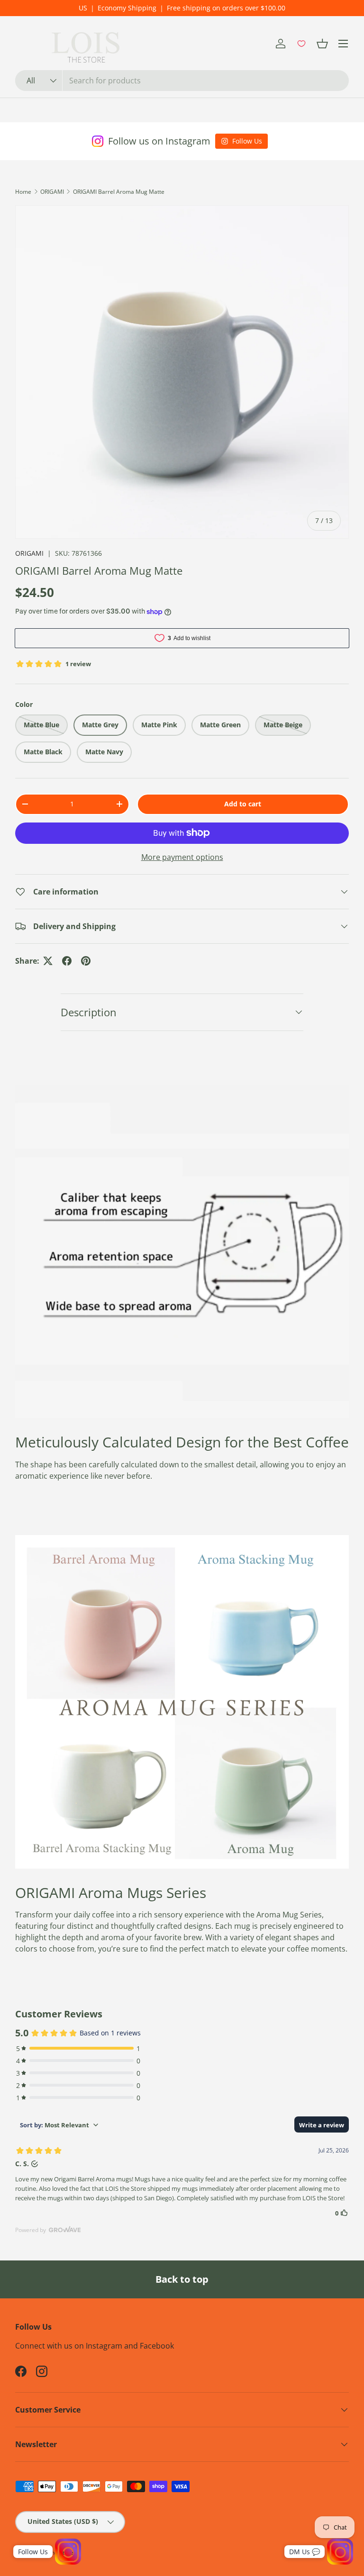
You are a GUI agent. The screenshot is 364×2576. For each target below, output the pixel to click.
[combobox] (182, 81)
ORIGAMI (52, 192)
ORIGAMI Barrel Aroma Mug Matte (119, 192)
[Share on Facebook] (67, 961)
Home (23, 192)
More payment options (182, 857)
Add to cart (243, 804)
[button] (322, 44)
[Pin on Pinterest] (86, 961)
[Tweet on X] (48, 961)
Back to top (182, 2279)
